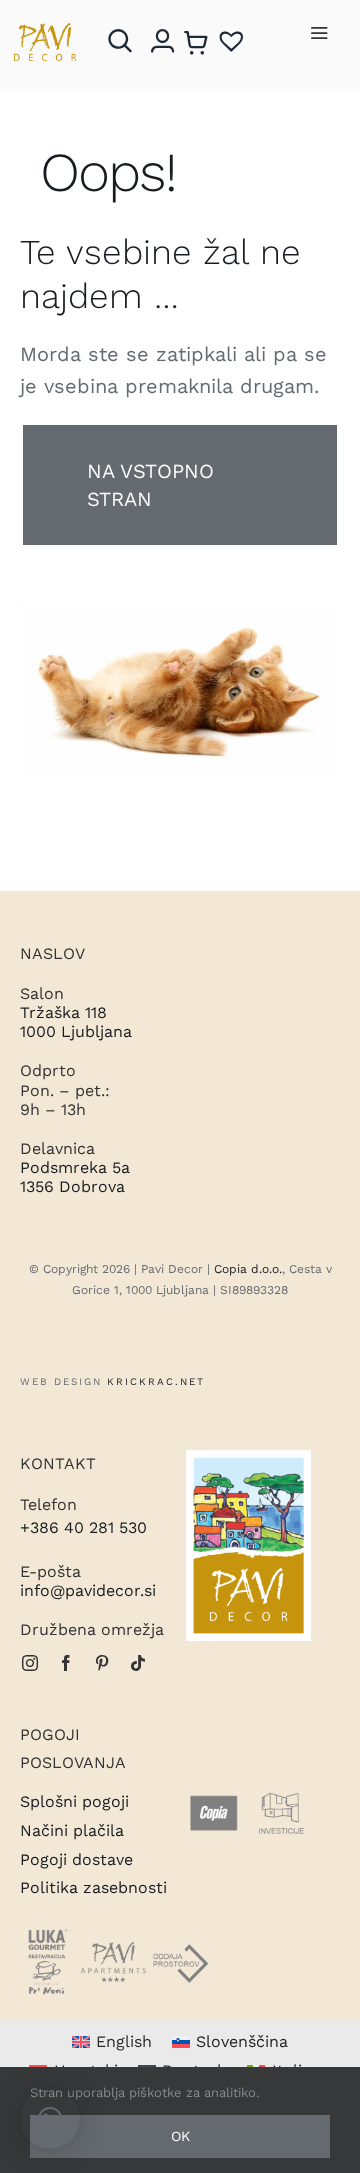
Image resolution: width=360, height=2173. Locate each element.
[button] (50, 2119)
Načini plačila (72, 1830)
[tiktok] (138, 1663)
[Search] (125, 41)
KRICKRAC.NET (156, 1381)
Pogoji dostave (76, 1859)
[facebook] (66, 1663)
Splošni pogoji (74, 1801)
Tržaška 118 (63, 1012)
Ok (180, 2136)
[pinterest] (102, 1663)
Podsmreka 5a (75, 1167)
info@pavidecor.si (88, 1590)
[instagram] (30, 1663)
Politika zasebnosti (93, 1887)
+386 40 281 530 (83, 1527)
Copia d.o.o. (248, 1269)
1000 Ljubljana (76, 1031)
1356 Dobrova (72, 1186)
